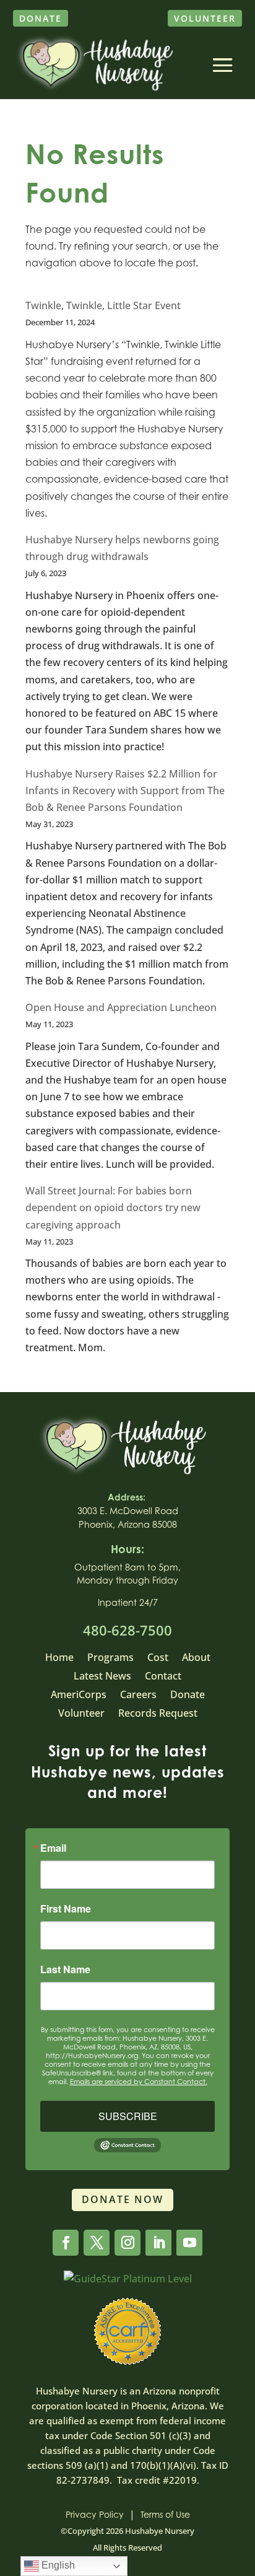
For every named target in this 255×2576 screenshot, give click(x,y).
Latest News (102, 1677)
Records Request (158, 1714)
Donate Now (123, 2199)
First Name (66, 1909)
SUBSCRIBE (128, 2116)
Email (53, 1848)
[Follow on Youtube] (189, 2243)
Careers (138, 1696)
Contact (163, 1677)
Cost (158, 1658)
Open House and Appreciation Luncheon (121, 1007)
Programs (110, 1658)
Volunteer (205, 18)
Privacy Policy (95, 2514)
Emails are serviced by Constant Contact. (139, 2082)
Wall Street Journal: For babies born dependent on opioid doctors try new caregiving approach (113, 1207)
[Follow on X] (97, 2243)
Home (59, 1658)
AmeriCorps (79, 1696)
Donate (41, 18)
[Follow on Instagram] (127, 2243)
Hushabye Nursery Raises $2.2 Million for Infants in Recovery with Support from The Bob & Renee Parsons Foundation (125, 791)
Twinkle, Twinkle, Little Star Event (103, 305)
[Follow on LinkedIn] (158, 2243)
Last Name (65, 1969)
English (57, 2565)
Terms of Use (165, 2514)
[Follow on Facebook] (66, 2243)
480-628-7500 (127, 1630)
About (196, 1658)
